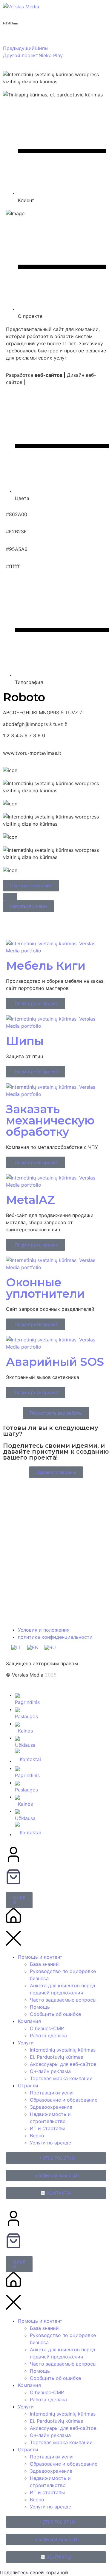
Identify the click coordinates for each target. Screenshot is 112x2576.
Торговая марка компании (61, 2078)
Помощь (40, 2007)
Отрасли (28, 2086)
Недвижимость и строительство (50, 2118)
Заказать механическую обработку (50, 1120)
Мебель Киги (46, 966)
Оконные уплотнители (45, 1288)
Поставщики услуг (52, 2093)
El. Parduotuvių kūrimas (56, 2057)
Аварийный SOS (55, 1362)
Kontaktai (30, 1759)
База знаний (44, 1964)
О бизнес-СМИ (47, 2028)
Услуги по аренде (50, 2143)
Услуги (26, 2043)
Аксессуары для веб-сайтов (63, 2064)
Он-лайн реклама (50, 2071)
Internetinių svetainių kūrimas (63, 2050)
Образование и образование (64, 2100)
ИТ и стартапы (47, 2128)
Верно (37, 2136)
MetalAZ (30, 1200)
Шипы (25, 1041)
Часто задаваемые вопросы (63, 2000)
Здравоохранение (51, 2107)
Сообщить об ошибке (55, 2014)
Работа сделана (48, 2036)
